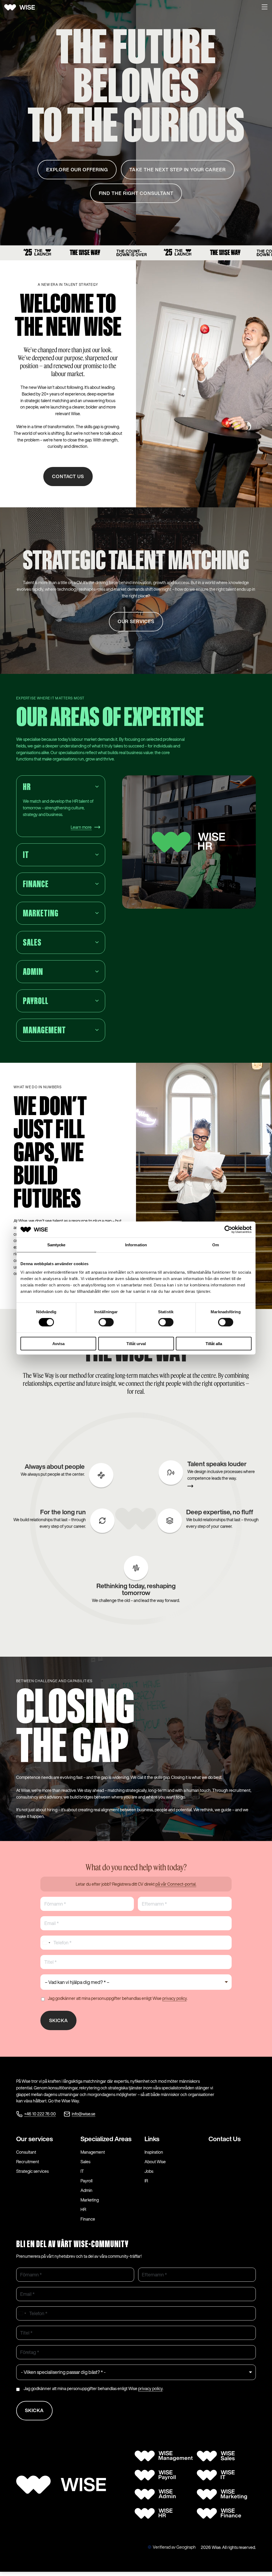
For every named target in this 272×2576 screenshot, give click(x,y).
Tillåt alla (214, 1343)
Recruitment (28, 2162)
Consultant (26, 2152)
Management (93, 2152)
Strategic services (32, 2171)
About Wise (155, 2162)
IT (82, 2171)
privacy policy (175, 1998)
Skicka (59, 2020)
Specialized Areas (106, 2139)
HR (83, 2209)
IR (146, 2181)
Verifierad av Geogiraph (174, 2547)
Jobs (149, 2171)
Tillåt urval (136, 1343)
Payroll (86, 2181)
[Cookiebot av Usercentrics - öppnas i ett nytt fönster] (228, 1230)
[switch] (106, 1322)
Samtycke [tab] (56, 1245)
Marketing (90, 2200)
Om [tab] (216, 1245)
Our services (35, 2139)
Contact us (68, 477)
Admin (86, 2190)
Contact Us (225, 2139)
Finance (88, 2219)
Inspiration (154, 2152)
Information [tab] (136, 1245)
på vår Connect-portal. (176, 1884)
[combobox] (46, 1943)
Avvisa (58, 1343)
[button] (265, 7)
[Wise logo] (22, 7)
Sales (85, 2162)
